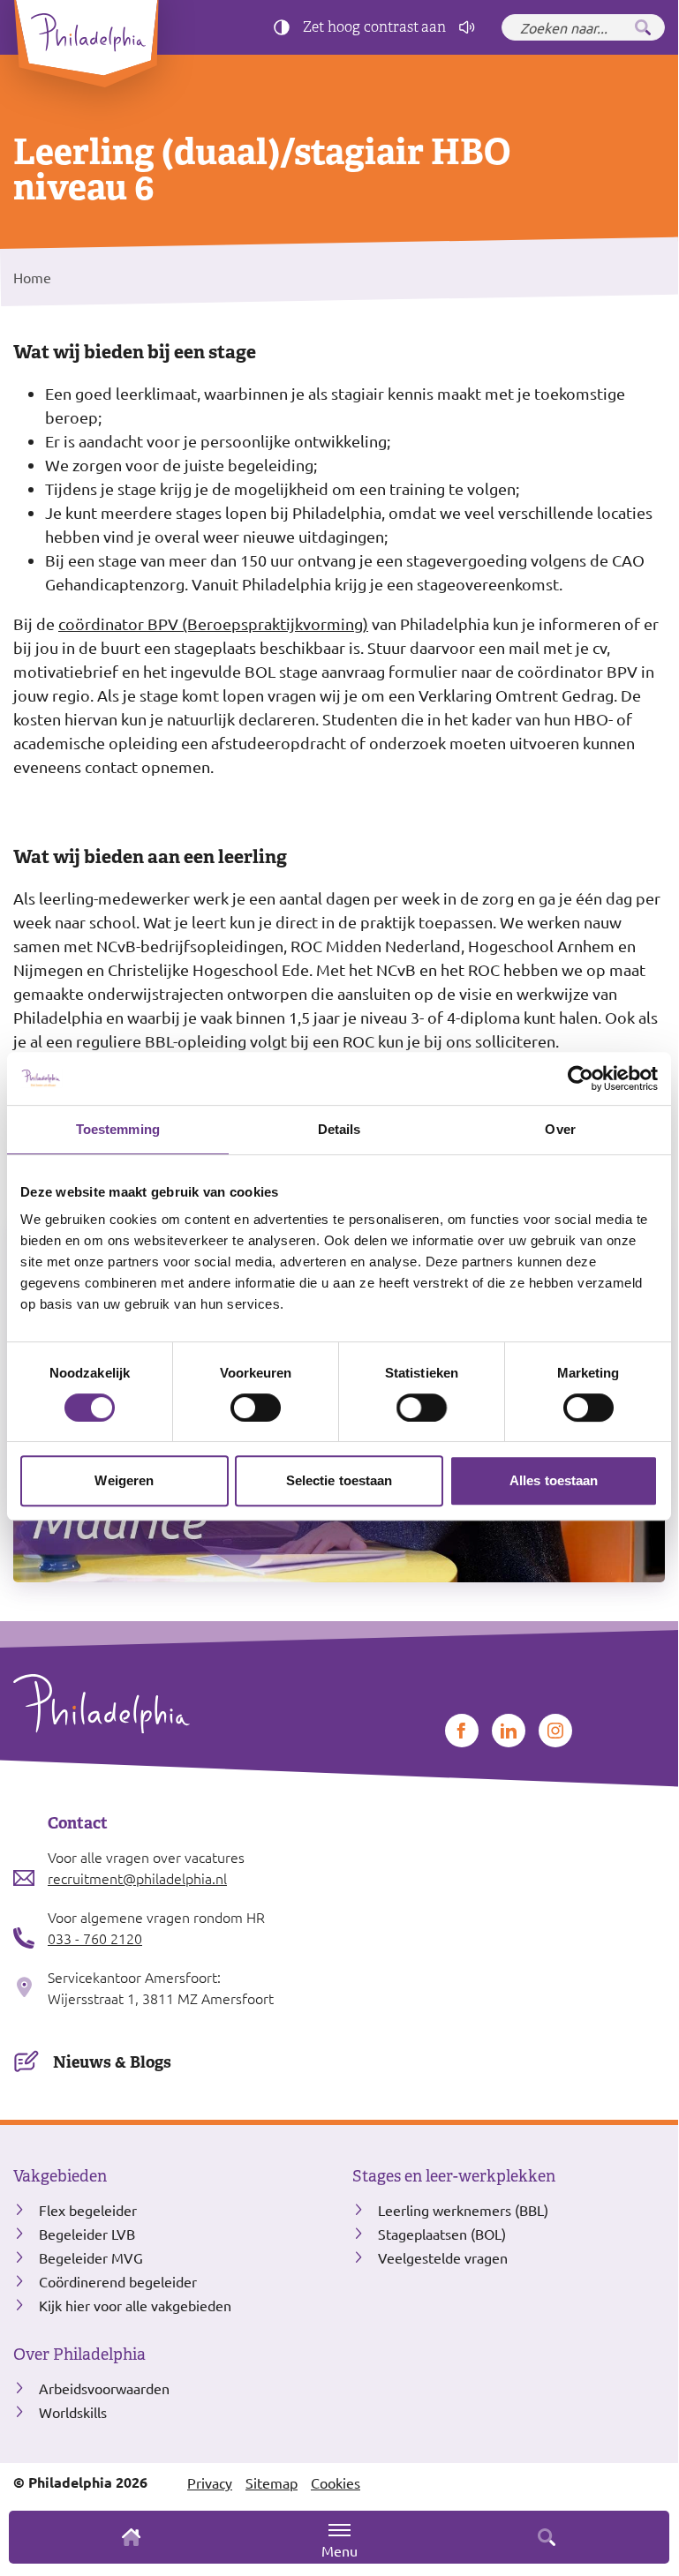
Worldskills (73, 2412)
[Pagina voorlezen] (467, 27)
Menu (339, 2550)
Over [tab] (560, 1129)
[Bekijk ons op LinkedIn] (509, 1731)
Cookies (336, 2482)
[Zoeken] (643, 27)
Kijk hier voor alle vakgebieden (135, 2305)
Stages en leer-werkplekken (454, 2176)
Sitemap (272, 2482)
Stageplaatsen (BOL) (442, 2234)
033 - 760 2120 (95, 1938)
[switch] (256, 1408)
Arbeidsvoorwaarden (104, 2388)
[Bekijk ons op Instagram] (555, 1731)
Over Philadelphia (79, 2354)
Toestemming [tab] (118, 1129)
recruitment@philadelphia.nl (137, 1878)
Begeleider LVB (87, 2234)
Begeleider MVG (91, 2257)
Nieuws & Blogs (112, 2062)
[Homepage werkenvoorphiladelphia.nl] (170, 1704)
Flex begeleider (88, 2210)
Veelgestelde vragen (443, 2257)
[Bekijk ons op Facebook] (462, 1731)
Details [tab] (339, 1129)
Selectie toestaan (339, 1480)
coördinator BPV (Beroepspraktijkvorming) (213, 623)
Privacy (210, 2482)
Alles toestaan (554, 1480)
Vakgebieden (60, 2176)
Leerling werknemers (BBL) (463, 2210)
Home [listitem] (32, 277)
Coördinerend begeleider (118, 2281)
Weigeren (124, 1480)
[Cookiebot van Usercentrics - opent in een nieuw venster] (581, 1078)
